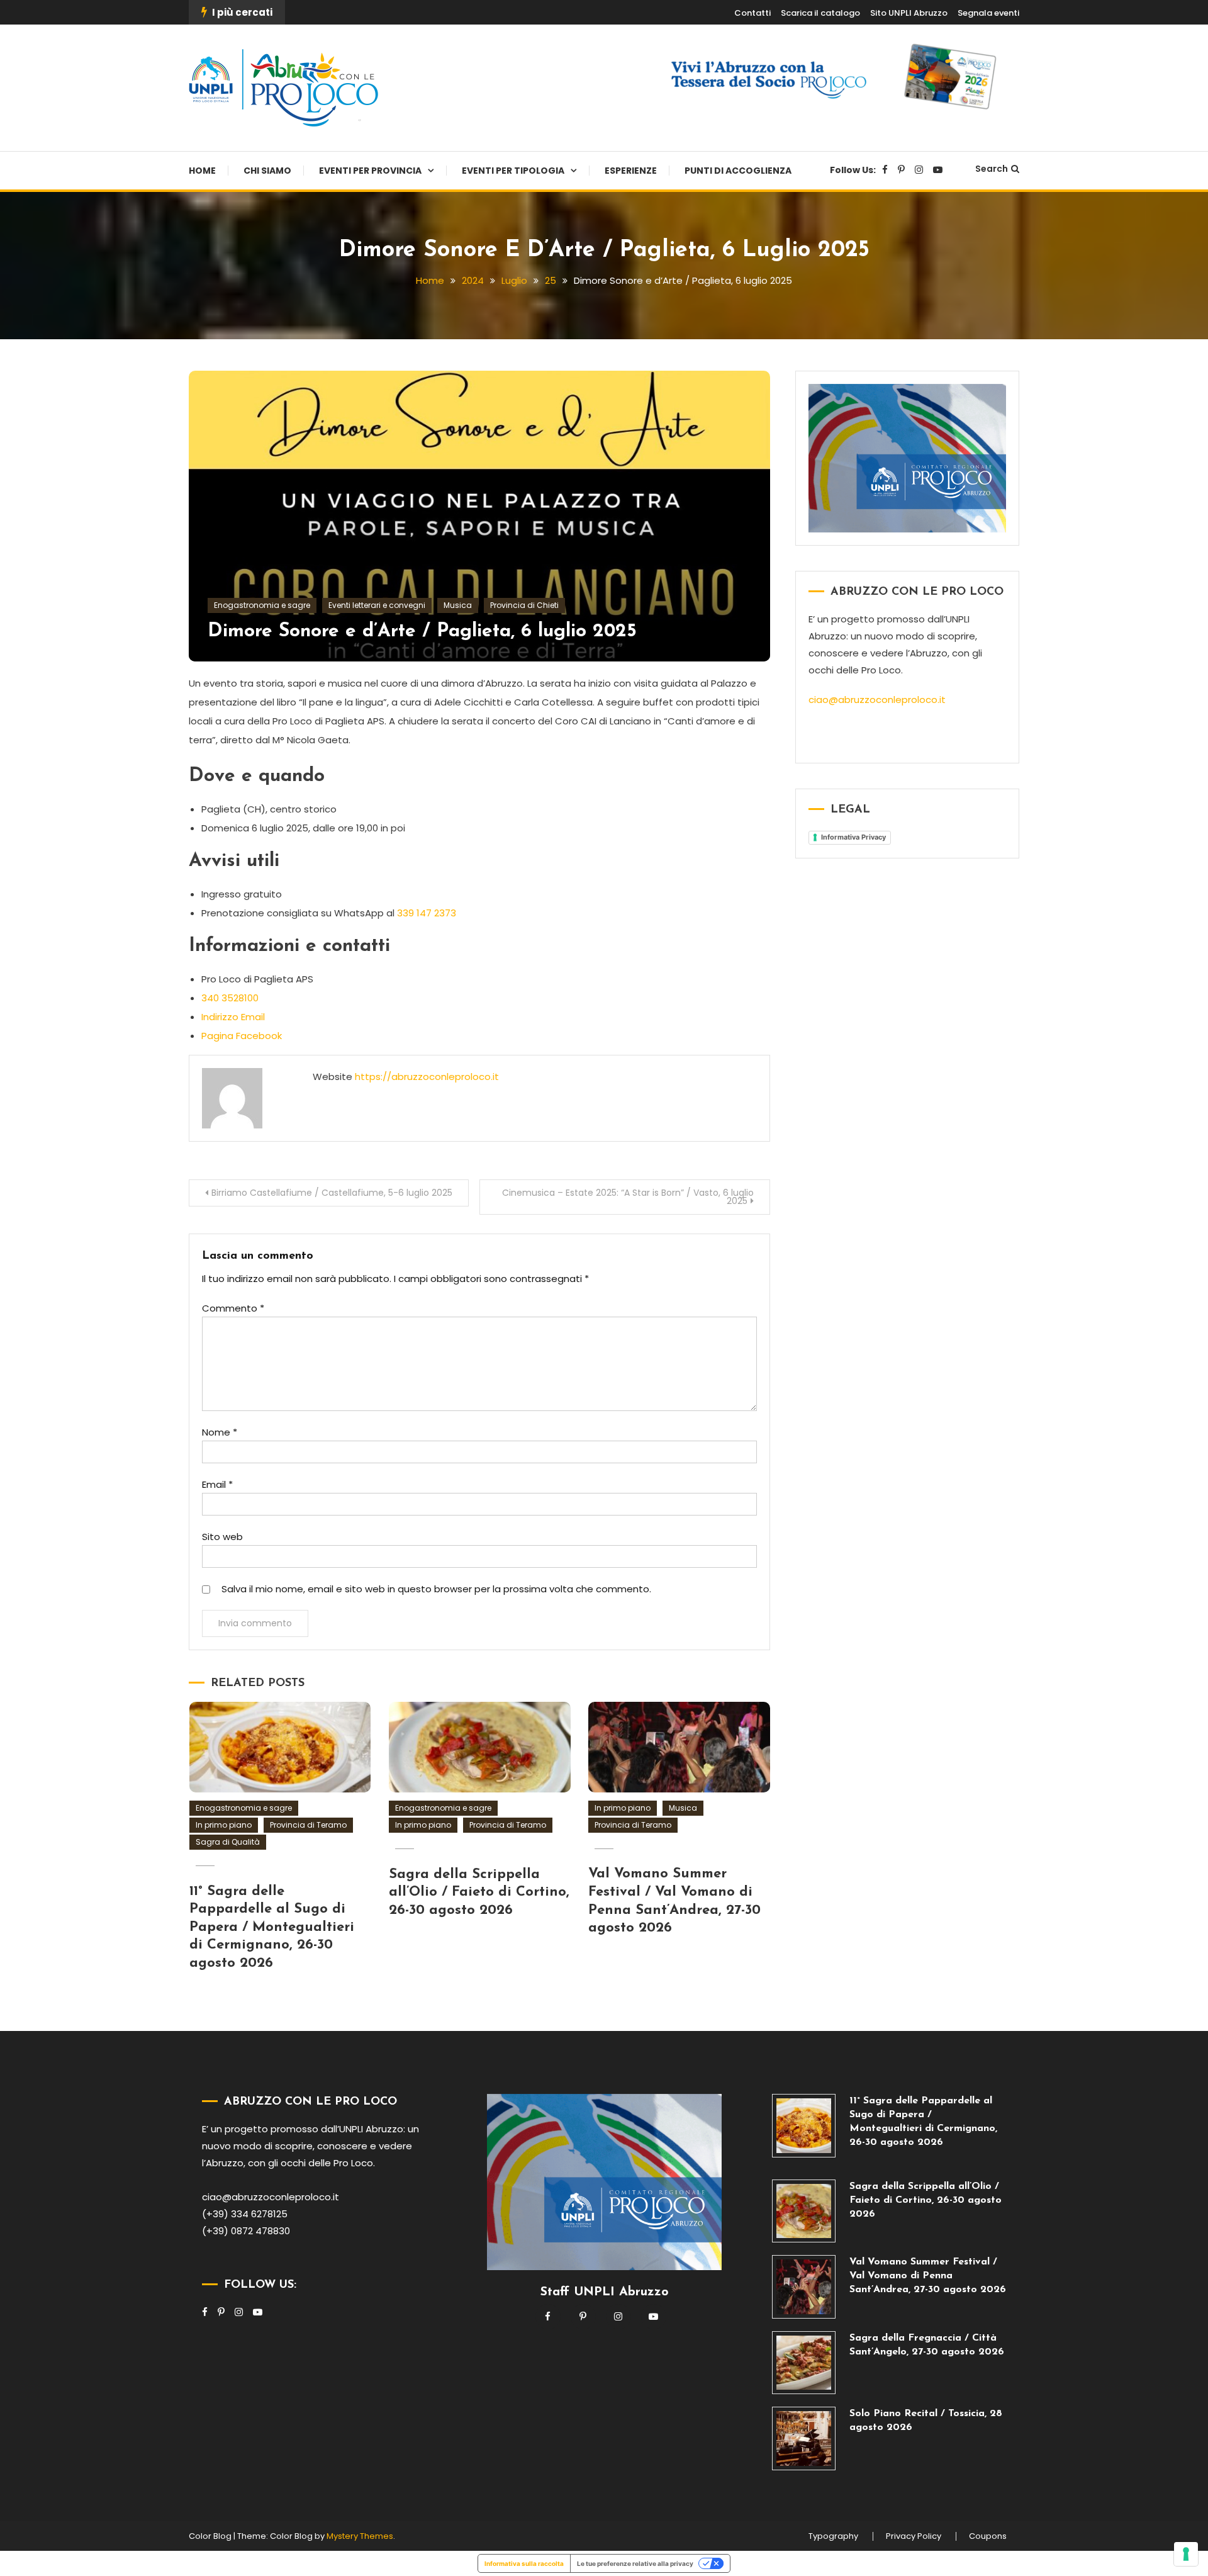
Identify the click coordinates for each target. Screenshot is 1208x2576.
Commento (233, 1308)
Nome (220, 1432)
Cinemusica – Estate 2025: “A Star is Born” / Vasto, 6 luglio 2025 (628, 1197)
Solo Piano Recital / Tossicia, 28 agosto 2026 (926, 2421)
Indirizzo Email (233, 1017)
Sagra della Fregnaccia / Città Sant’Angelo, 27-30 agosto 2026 (927, 2345)
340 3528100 (230, 998)
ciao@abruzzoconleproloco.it (877, 700)
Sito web (222, 1537)
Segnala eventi (988, 13)
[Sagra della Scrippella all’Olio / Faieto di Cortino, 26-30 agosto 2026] (804, 2211)
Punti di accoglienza (738, 171)
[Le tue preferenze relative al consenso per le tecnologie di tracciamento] (1186, 2554)
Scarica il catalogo (820, 13)
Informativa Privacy (853, 837)
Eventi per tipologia (513, 171)
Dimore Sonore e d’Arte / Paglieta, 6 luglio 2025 (422, 632)
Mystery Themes (360, 2536)
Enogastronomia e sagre (262, 605)
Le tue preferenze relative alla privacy (635, 2563)
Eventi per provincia (370, 171)
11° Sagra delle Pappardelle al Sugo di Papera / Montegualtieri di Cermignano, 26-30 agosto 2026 (272, 1927)
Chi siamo (267, 171)
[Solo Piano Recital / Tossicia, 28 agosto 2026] (804, 2438)
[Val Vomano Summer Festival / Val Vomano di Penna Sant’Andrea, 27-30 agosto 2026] (804, 2287)
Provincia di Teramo (308, 1825)
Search (992, 169)
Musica (458, 605)
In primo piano (224, 1825)
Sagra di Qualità (228, 1842)
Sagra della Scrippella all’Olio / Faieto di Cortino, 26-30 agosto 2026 (479, 1893)
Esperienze (631, 171)
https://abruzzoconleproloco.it (427, 1077)
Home (202, 171)
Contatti (752, 13)
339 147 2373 (427, 913)
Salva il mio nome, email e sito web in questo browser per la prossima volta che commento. (436, 1589)
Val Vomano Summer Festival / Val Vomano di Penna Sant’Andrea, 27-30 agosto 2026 (928, 2276)
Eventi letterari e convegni (377, 605)
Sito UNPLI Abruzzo (909, 13)
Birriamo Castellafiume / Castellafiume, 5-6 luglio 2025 (332, 1193)
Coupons (988, 2536)
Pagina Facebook (242, 1036)
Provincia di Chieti (524, 605)
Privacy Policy (914, 2536)
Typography (833, 2536)
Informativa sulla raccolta (524, 2563)
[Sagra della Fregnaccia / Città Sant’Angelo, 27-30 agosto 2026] (804, 2363)
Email (217, 1484)
